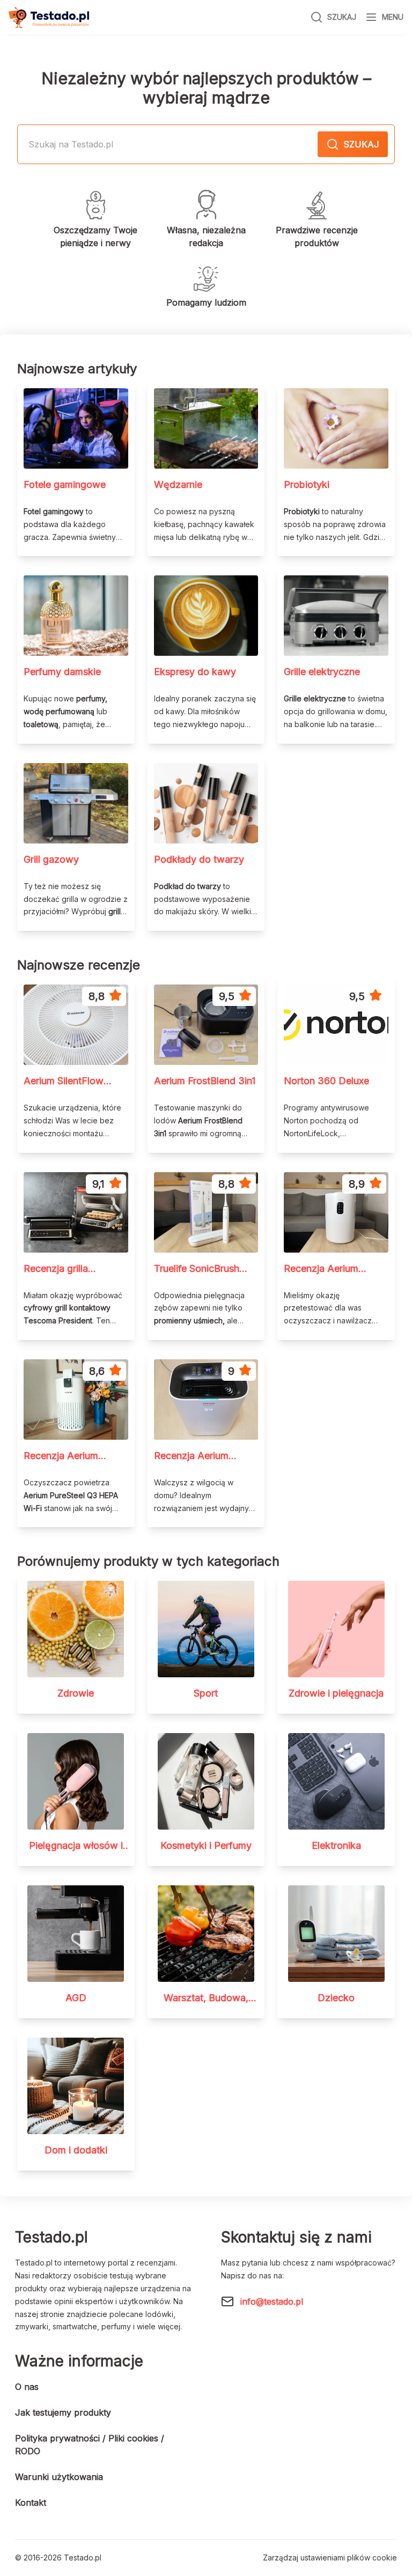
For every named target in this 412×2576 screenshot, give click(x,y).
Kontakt (31, 2503)
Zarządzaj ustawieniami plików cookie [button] (330, 2558)
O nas (27, 2387)
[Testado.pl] (49, 17)
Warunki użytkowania (59, 2477)
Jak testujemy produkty (63, 2412)
